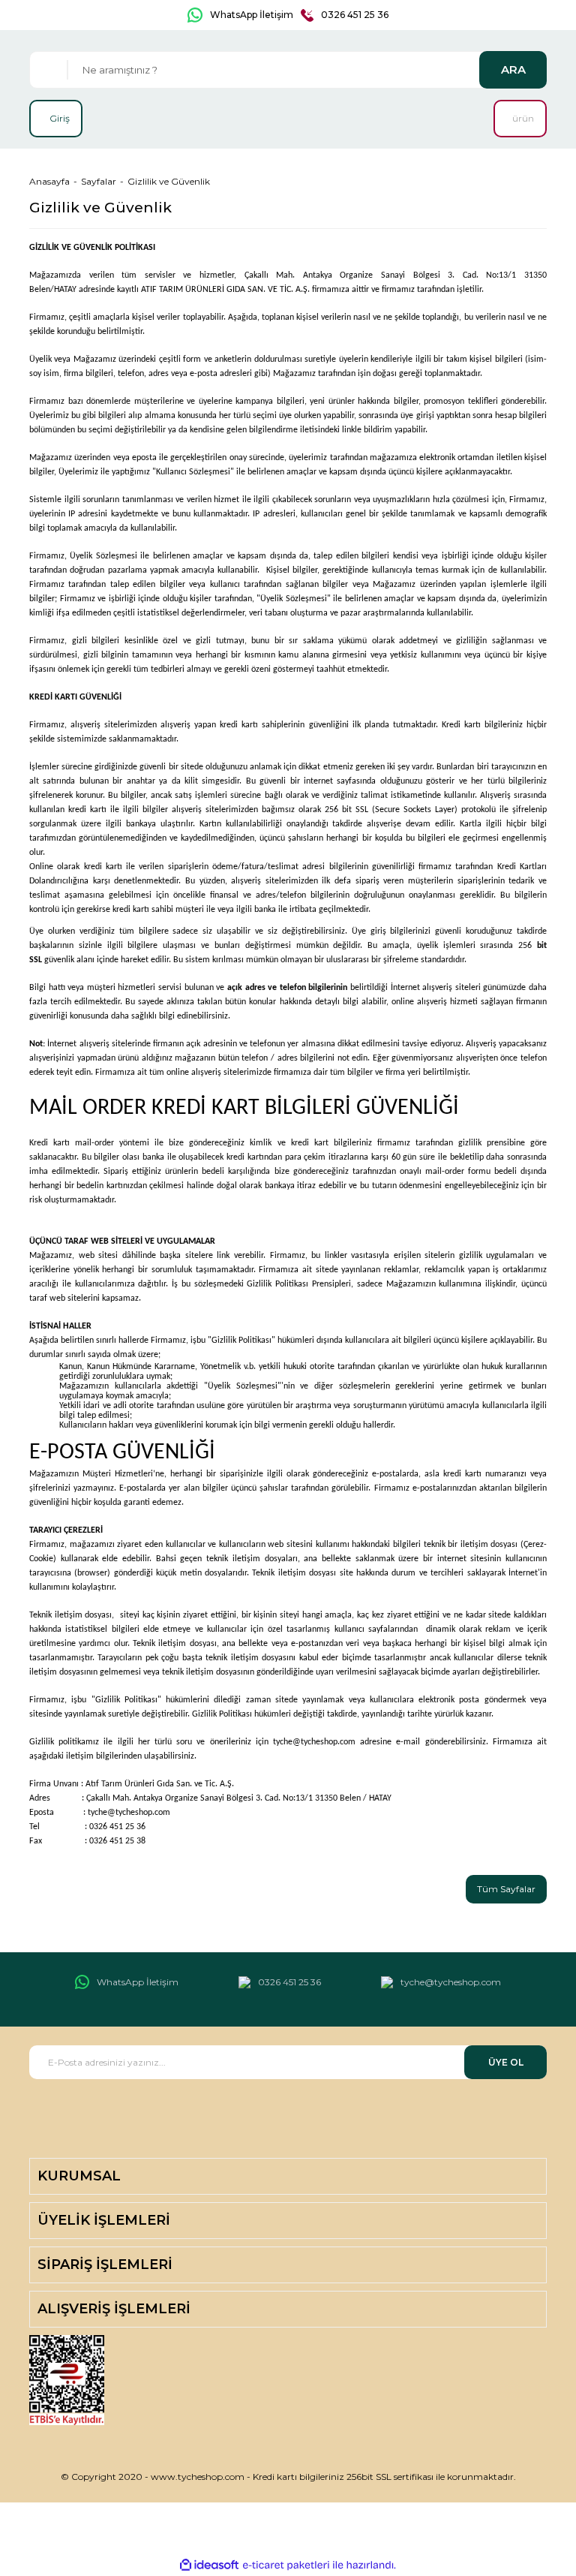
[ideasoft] (209, 2565)
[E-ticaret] (286, 2565)
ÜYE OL (506, 2062)
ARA (513, 69)
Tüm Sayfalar (506, 1889)
